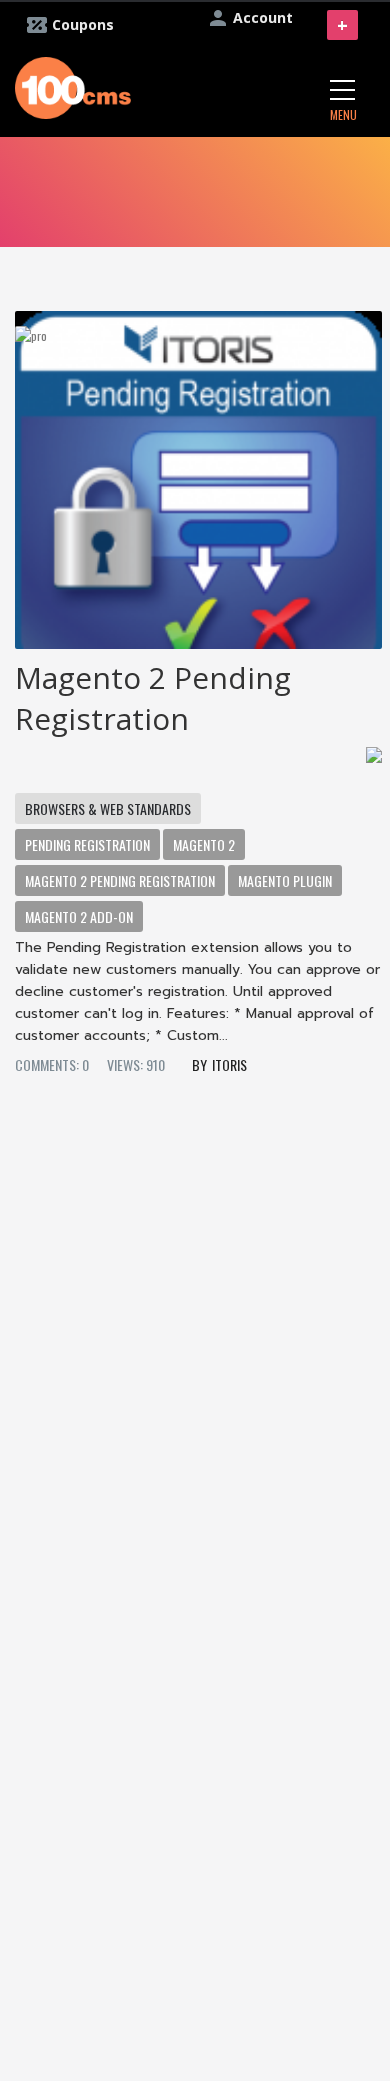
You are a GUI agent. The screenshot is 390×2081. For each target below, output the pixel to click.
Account (263, 17)
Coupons (83, 24)
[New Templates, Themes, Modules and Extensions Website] (73, 85)
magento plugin (285, 880)
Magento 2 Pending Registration (153, 698)
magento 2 (204, 844)
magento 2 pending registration (120, 880)
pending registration (87, 844)
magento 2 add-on (79, 916)
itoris (229, 1064)
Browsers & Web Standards (108, 808)
